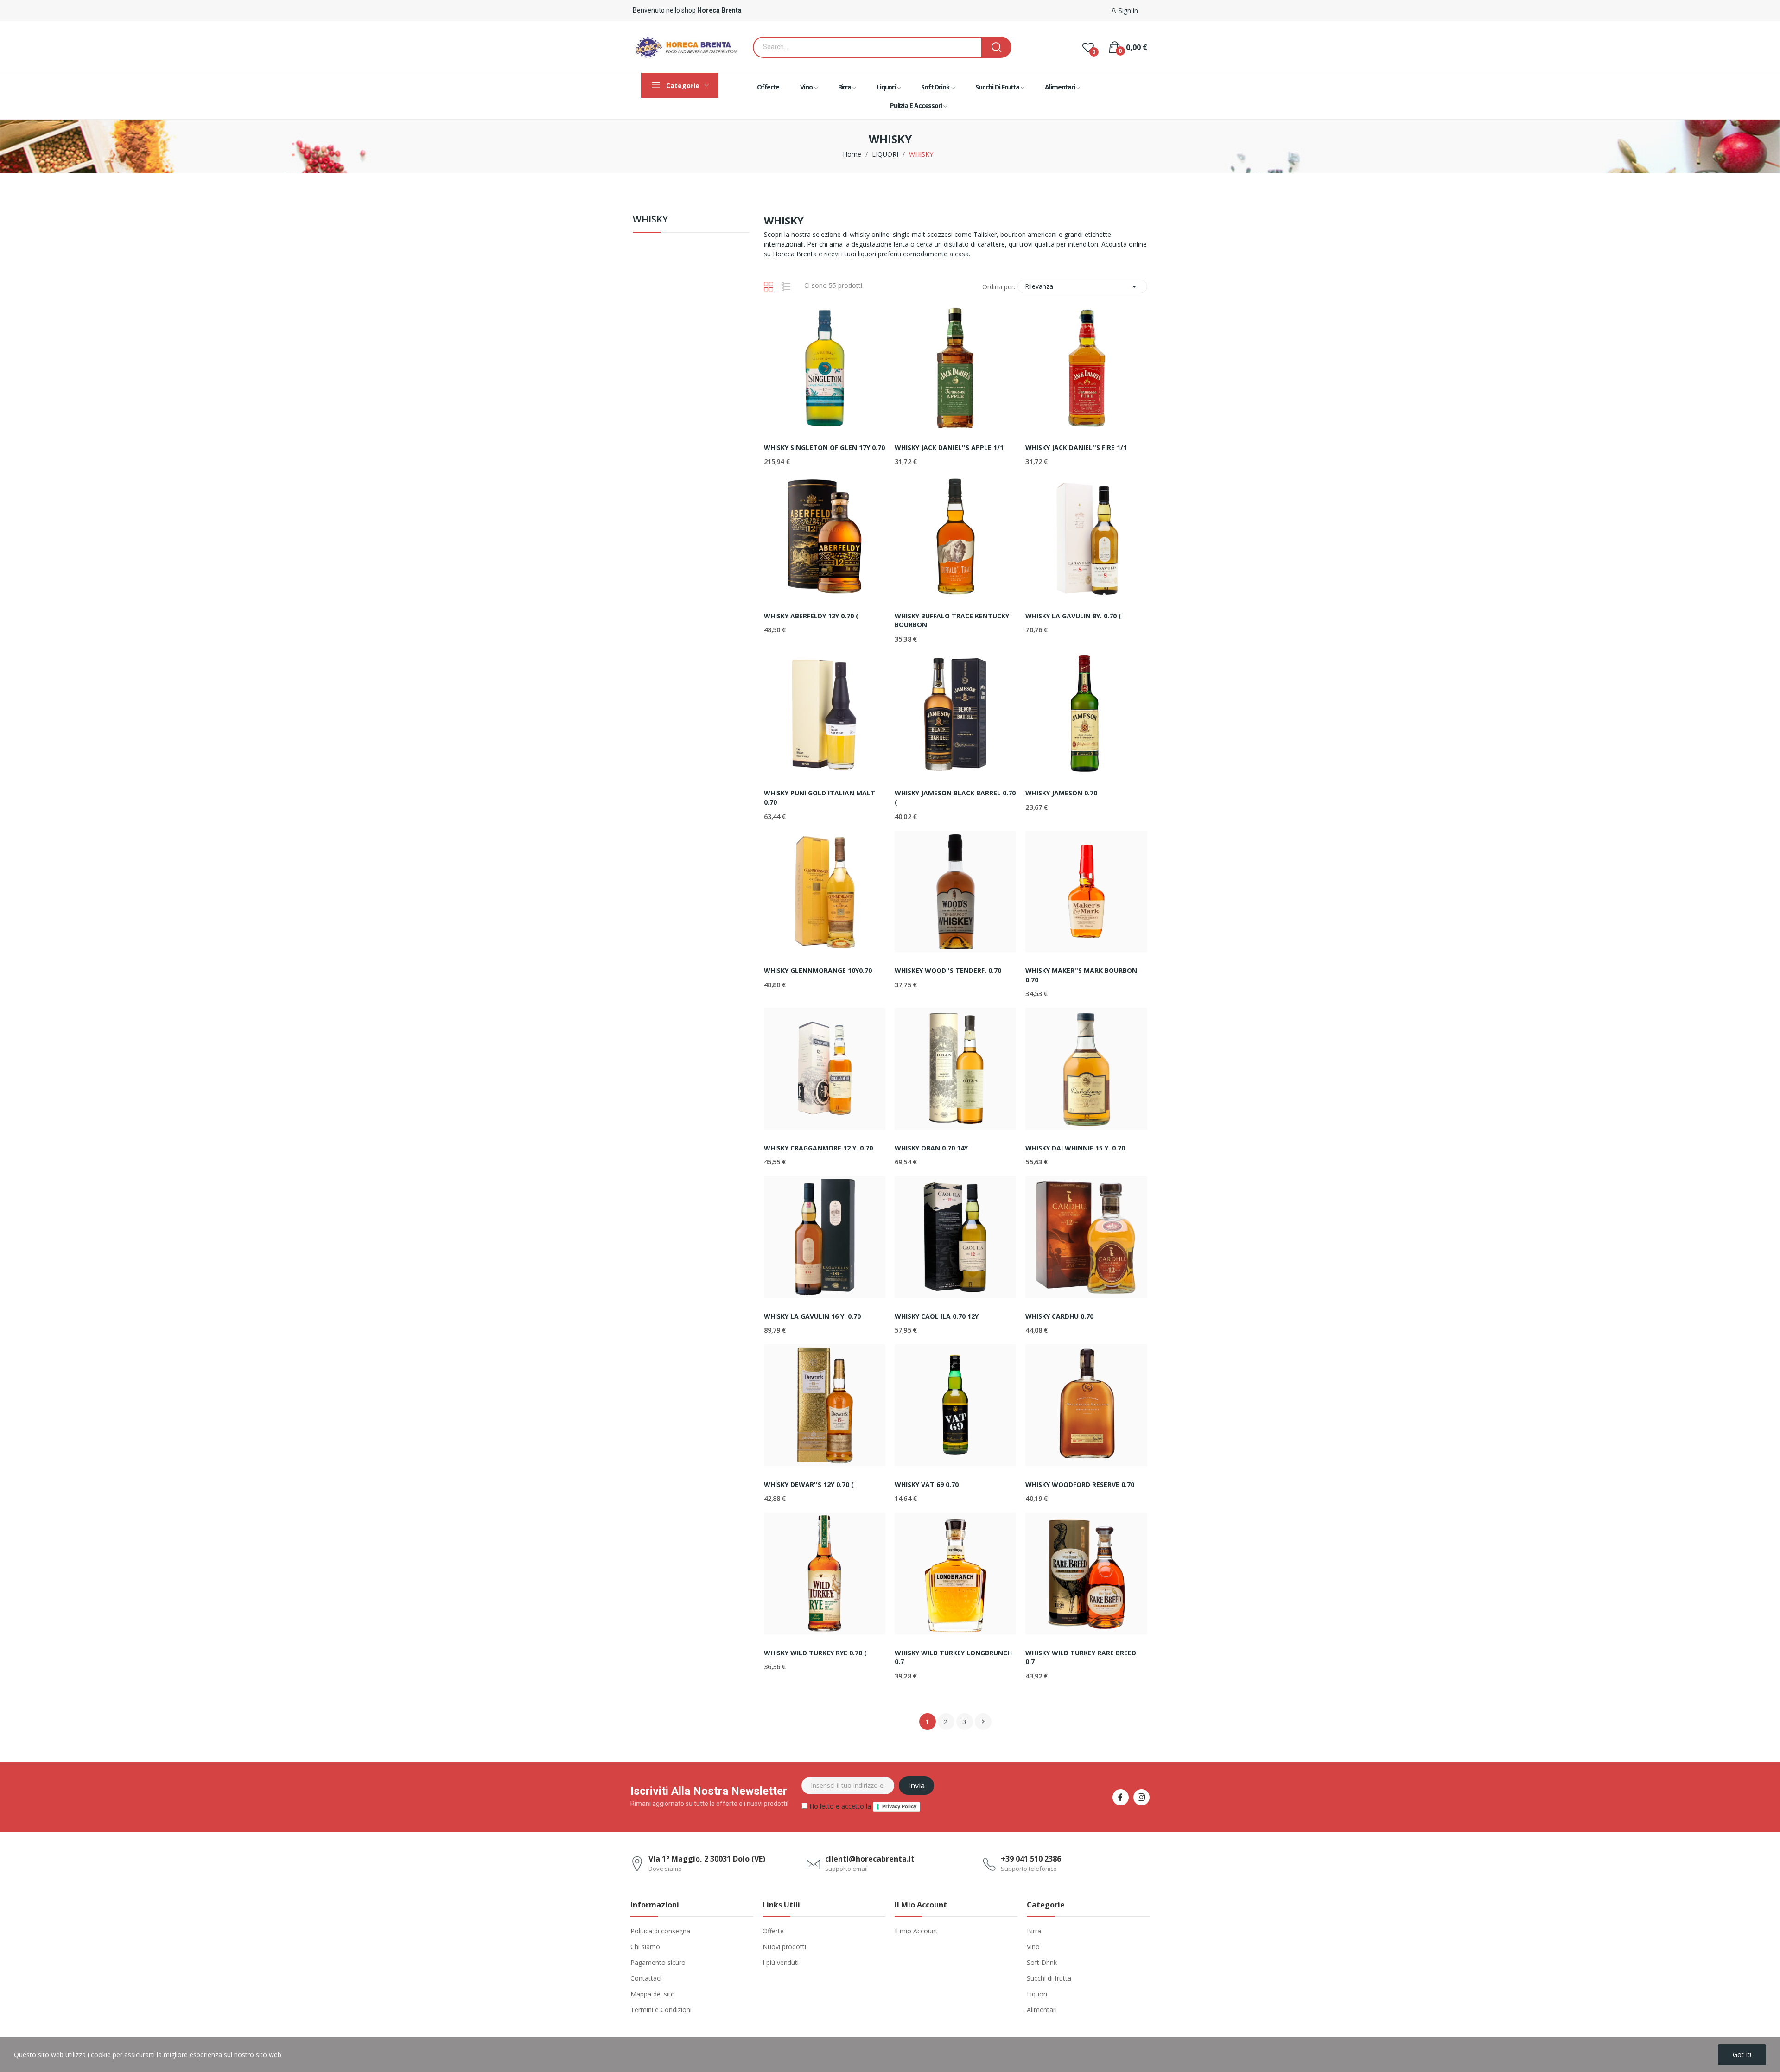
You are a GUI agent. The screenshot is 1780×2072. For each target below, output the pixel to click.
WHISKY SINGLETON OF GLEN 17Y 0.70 (824, 448)
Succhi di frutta (1049, 1978)
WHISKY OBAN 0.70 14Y (931, 1148)
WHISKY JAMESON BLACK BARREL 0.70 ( (955, 798)
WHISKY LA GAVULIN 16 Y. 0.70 (812, 1316)
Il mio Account (916, 1931)
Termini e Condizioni (661, 2010)
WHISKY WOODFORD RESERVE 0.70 (1080, 1484)
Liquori (1037, 1994)
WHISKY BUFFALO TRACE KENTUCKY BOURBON (952, 620)
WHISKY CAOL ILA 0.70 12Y (937, 1316)
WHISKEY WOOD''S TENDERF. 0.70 (948, 970)
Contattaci (646, 1978)
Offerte (773, 1931)
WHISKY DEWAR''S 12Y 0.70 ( (809, 1484)
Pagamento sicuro (658, 1962)
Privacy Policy (899, 1806)
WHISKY (650, 220)
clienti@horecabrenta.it (870, 1859)
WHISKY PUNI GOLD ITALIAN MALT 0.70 (820, 798)
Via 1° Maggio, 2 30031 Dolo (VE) (707, 1859)
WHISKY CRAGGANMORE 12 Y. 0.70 (818, 1148)
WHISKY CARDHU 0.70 (1059, 1316)
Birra (1034, 1931)
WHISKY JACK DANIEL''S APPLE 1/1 (949, 448)
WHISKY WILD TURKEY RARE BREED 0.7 (1081, 1657)
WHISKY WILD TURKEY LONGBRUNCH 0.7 (953, 1657)
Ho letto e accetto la (862, 1806)
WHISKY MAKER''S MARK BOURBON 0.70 (1081, 975)
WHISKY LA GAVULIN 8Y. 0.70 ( (1073, 616)
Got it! (1742, 2055)
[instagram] (1141, 1797)
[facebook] (1121, 1797)
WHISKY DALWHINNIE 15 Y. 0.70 (1075, 1148)
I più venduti (781, 1962)
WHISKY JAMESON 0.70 (1061, 793)
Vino (1033, 1947)
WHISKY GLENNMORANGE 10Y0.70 (818, 970)
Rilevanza (1082, 286)
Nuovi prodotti (784, 1947)
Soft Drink (1042, 1962)
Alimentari (1042, 2010)
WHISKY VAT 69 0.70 (927, 1484)
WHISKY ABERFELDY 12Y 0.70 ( (811, 616)
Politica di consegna (660, 1931)
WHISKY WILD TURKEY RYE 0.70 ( (815, 1653)
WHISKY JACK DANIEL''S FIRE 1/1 (1076, 448)
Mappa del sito (653, 1994)
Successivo (983, 1722)
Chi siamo (645, 1947)
